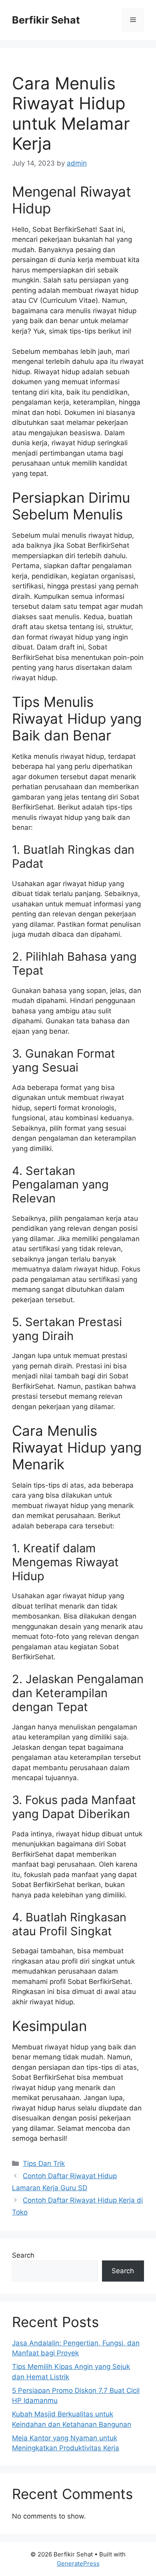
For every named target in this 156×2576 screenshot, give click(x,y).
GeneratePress (78, 2563)
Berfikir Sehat (46, 20)
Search (23, 2255)
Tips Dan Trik (44, 2163)
